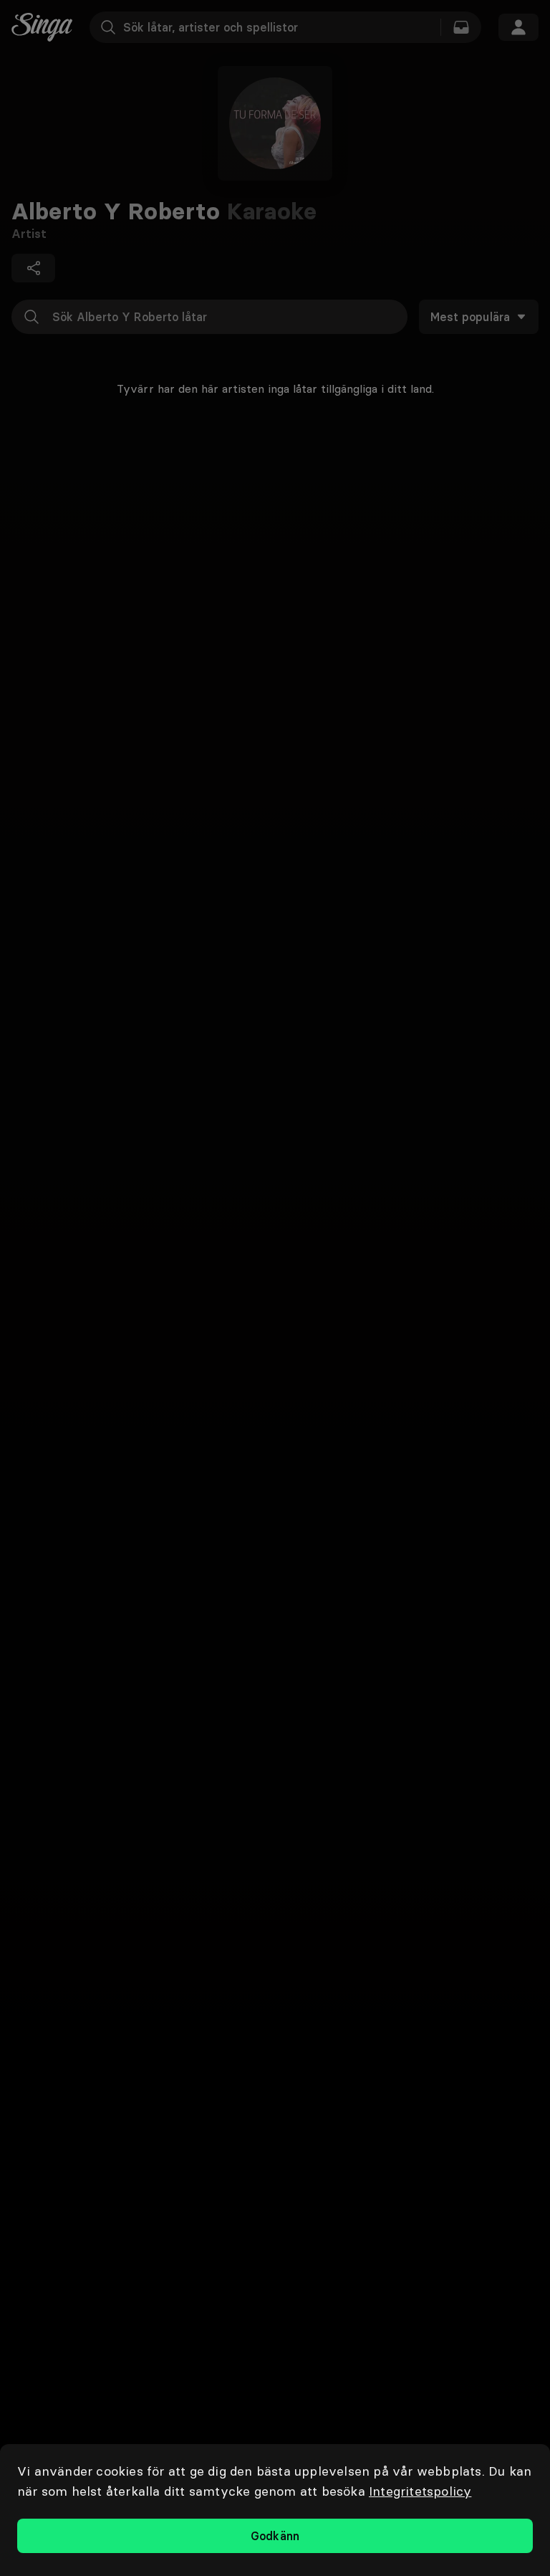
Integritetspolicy (420, 2491)
